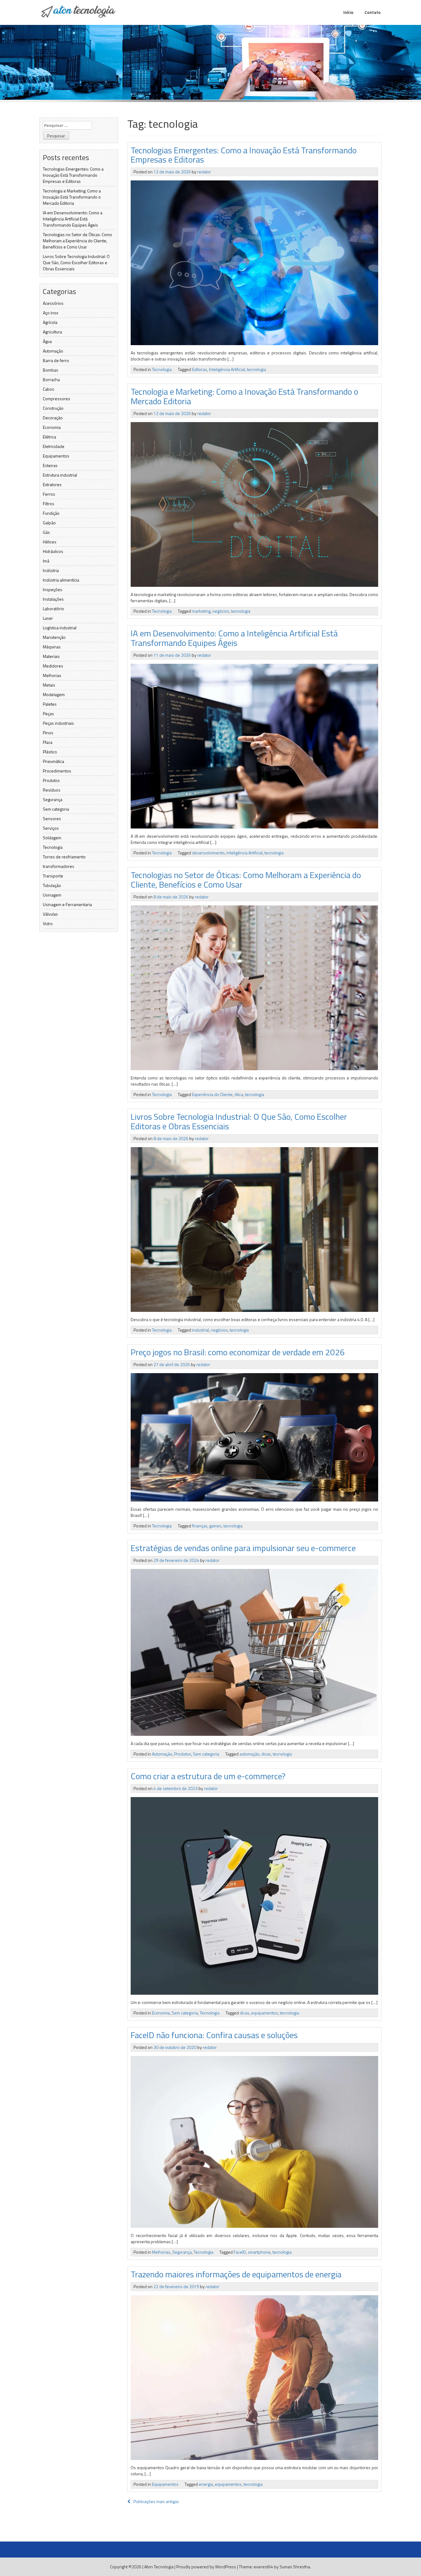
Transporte (53, 876)
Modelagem (54, 694)
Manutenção (54, 637)
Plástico (50, 752)
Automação (53, 351)
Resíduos (52, 790)
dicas (266, 1754)
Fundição (51, 513)
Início (348, 12)
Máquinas (52, 647)
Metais (49, 685)
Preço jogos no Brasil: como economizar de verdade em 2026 (238, 1352)
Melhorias (52, 675)
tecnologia (256, 369)
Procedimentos (57, 771)
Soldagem (52, 838)
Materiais (51, 656)
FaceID (240, 2252)
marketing (201, 611)
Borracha (51, 379)
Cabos (49, 389)
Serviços (51, 828)
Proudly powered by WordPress (206, 2567)
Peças (48, 714)
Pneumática (53, 761)
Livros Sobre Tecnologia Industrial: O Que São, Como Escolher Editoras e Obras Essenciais (76, 262)
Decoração (53, 418)
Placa (48, 742)
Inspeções (53, 589)
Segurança (53, 799)
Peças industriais (58, 723)
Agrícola (50, 322)
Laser (48, 618)
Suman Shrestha (295, 2567)
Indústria (51, 570)
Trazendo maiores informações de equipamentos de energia (236, 2274)
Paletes (50, 704)
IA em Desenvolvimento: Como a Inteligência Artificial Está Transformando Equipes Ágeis (73, 219)
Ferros (49, 494)
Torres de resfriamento (64, 857)
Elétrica (49, 437)
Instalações (53, 599)
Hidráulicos (53, 551)
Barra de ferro (56, 360)
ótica (239, 1094)
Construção (53, 408)
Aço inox (51, 313)
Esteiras (50, 465)
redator (204, 172)
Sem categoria (56, 809)
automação (249, 1754)
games (215, 1526)
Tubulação (52, 885)
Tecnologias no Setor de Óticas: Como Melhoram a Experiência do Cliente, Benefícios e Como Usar (78, 241)
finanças (200, 1526)
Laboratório (53, 609)
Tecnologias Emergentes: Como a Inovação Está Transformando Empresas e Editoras (73, 175)
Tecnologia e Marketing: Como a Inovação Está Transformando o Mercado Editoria (72, 197)
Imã (46, 561)
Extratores (52, 484)
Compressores (57, 399)
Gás (46, 532)
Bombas (51, 370)
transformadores (59, 866)
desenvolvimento (208, 853)
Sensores (52, 818)
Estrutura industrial (60, 475)
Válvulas (50, 914)
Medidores (53, 666)
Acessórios (53, 303)
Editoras (200, 369)
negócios (221, 611)
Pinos (48, 733)
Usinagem (52, 895)
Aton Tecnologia (159, 2567)
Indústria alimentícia (61, 580)
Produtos (51, 780)
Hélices (50, 542)
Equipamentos (56, 456)
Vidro (48, 923)
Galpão (49, 523)
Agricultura (52, 332)
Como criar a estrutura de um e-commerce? (208, 1776)
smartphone (259, 2252)
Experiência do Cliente (212, 1094)
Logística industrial (60, 628)
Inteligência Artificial (227, 369)
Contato (373, 12)
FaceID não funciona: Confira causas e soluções (214, 2035)
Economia (52, 427)
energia (206, 2484)
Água (47, 341)
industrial (200, 1330)
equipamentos (265, 2013)
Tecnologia (53, 847)
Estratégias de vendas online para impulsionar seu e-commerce (243, 1548)
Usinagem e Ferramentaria (67, 904)
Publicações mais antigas (156, 2501)
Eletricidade (54, 446)
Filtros (49, 504)
